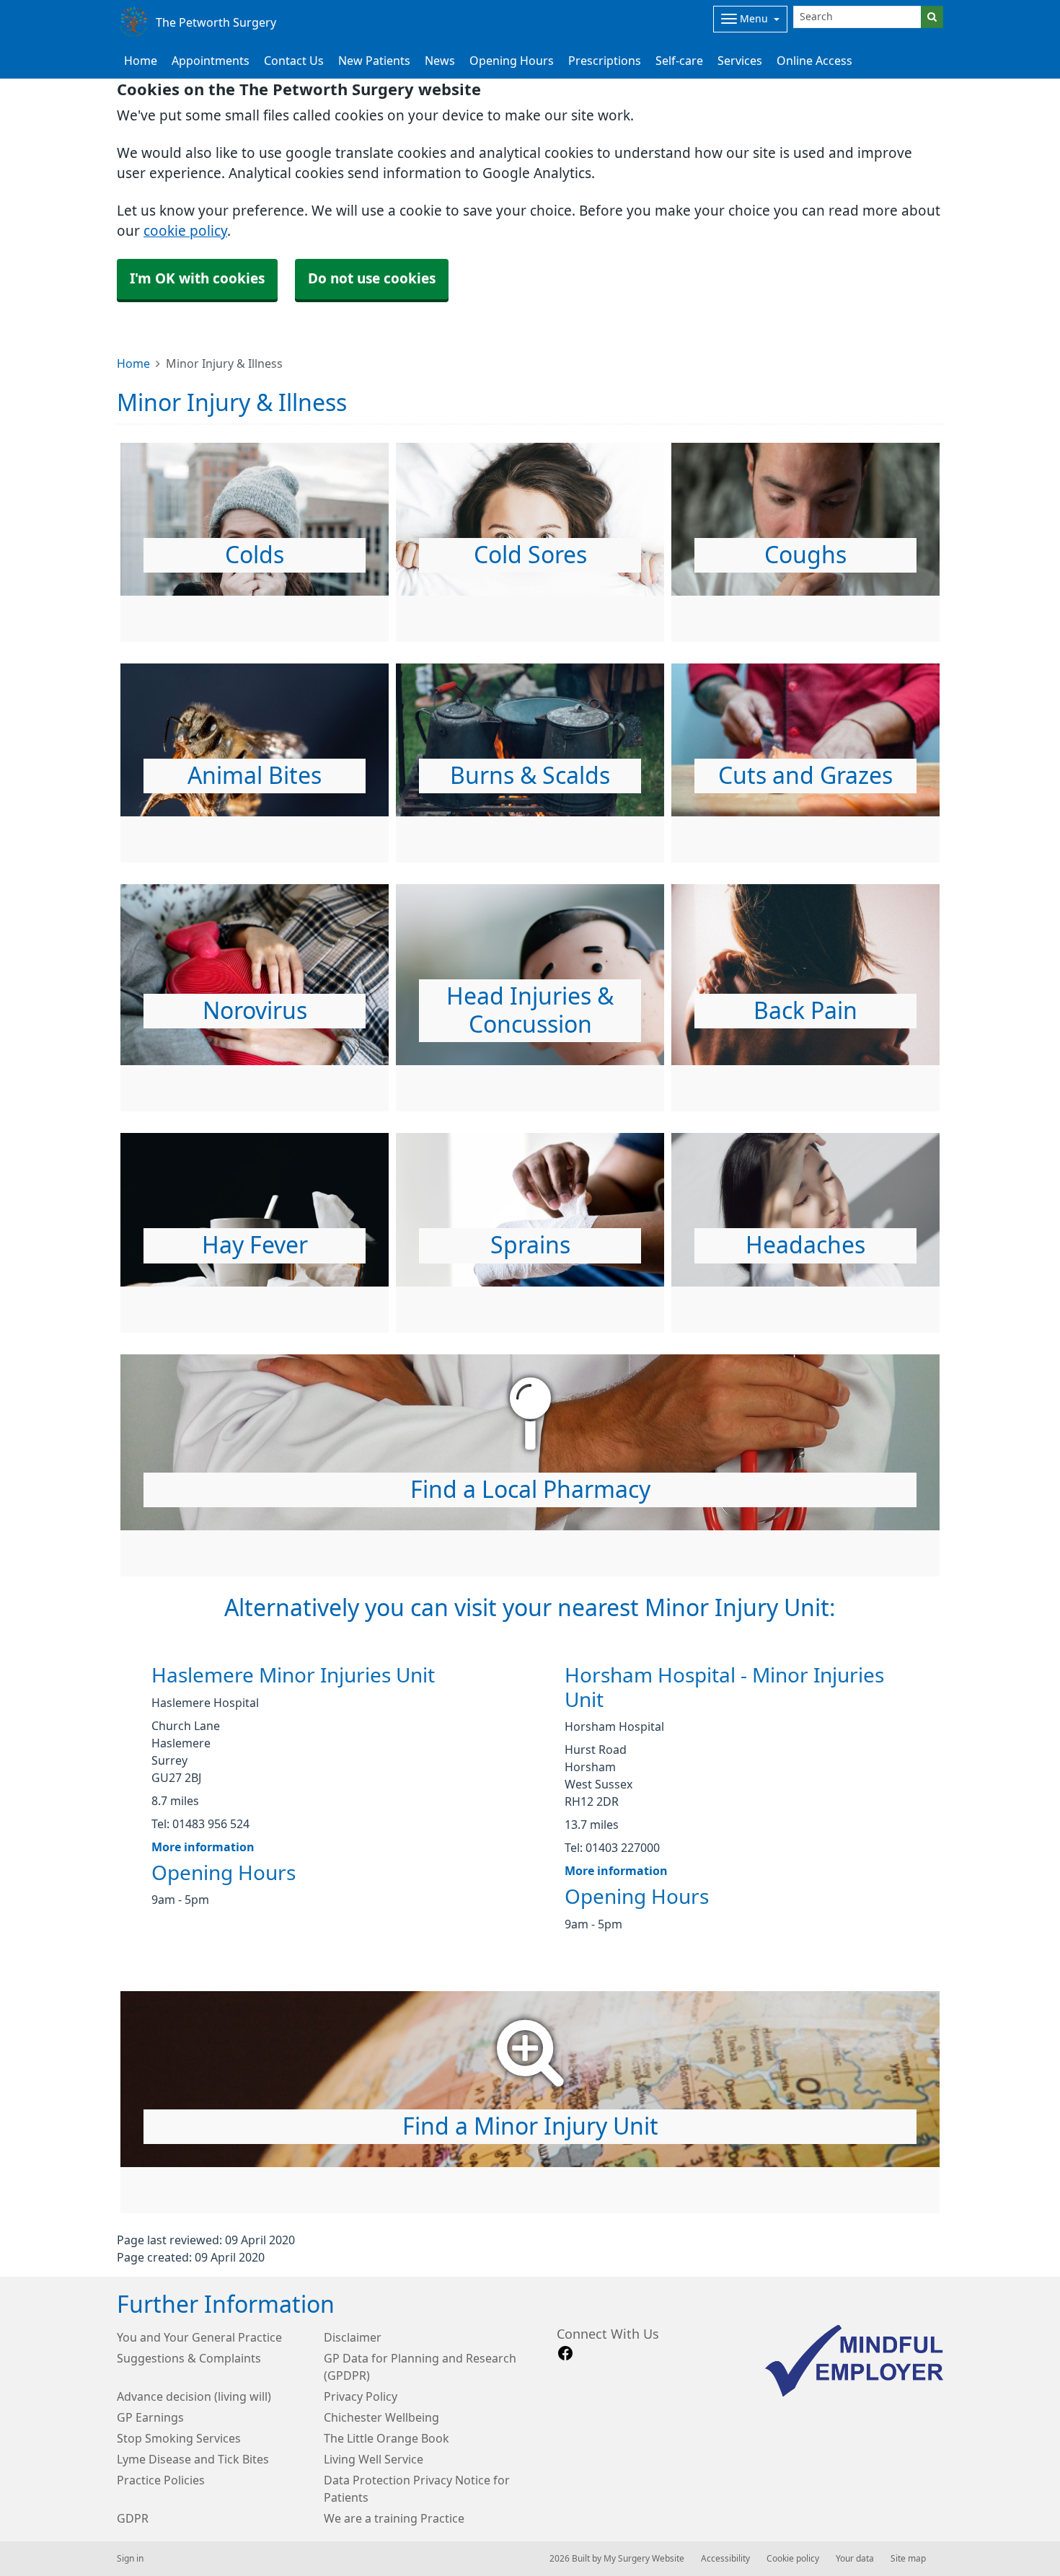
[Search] (932, 17)
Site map (908, 2559)
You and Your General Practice (199, 2337)
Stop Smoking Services (179, 2438)
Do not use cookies (372, 279)
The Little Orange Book (387, 2438)
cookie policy (185, 231)
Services (740, 61)
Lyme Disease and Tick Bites (193, 2459)
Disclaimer (353, 2337)
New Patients (374, 61)
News (440, 61)
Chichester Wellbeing (381, 2417)
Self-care (679, 61)
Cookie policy (793, 2559)
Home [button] (141, 61)
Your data (855, 2559)
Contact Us (294, 61)
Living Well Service (374, 2459)
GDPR (133, 2518)
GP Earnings (150, 2417)
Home (133, 363)
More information (203, 1847)
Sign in (130, 2559)
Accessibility (725, 2559)
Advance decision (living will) (194, 2396)
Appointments (211, 61)
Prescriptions (605, 61)
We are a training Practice (394, 2518)
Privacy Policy (361, 2396)
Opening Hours (512, 61)
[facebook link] (565, 2354)
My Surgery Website (644, 2559)
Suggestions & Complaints (189, 2358)
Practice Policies (161, 2480)
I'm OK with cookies (197, 279)
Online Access (814, 61)
